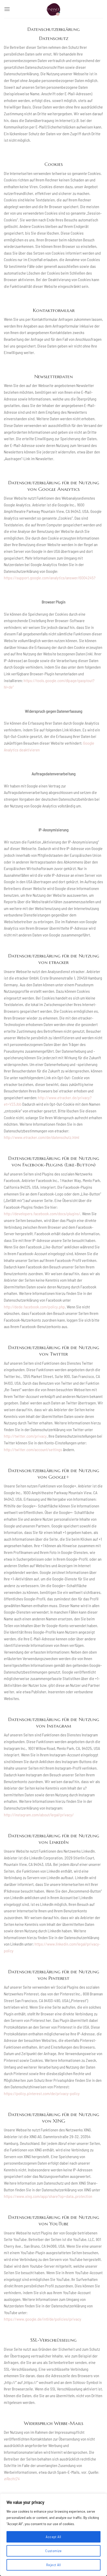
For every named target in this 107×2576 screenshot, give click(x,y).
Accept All (53, 2537)
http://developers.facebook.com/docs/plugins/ (42, 1214)
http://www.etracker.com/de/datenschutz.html (42, 1137)
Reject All (53, 2565)
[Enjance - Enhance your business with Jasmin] (53, 9)
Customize (53, 2551)
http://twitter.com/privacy (25, 1436)
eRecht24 (12, 2479)
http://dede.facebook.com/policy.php (34, 1307)
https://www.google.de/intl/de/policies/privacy (43, 2319)
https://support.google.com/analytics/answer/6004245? (50, 578)
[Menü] (7, 9)
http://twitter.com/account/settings (33, 1449)
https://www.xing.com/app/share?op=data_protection (48, 2196)
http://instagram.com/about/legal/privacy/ (39, 1815)
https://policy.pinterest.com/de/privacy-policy (42, 2093)
